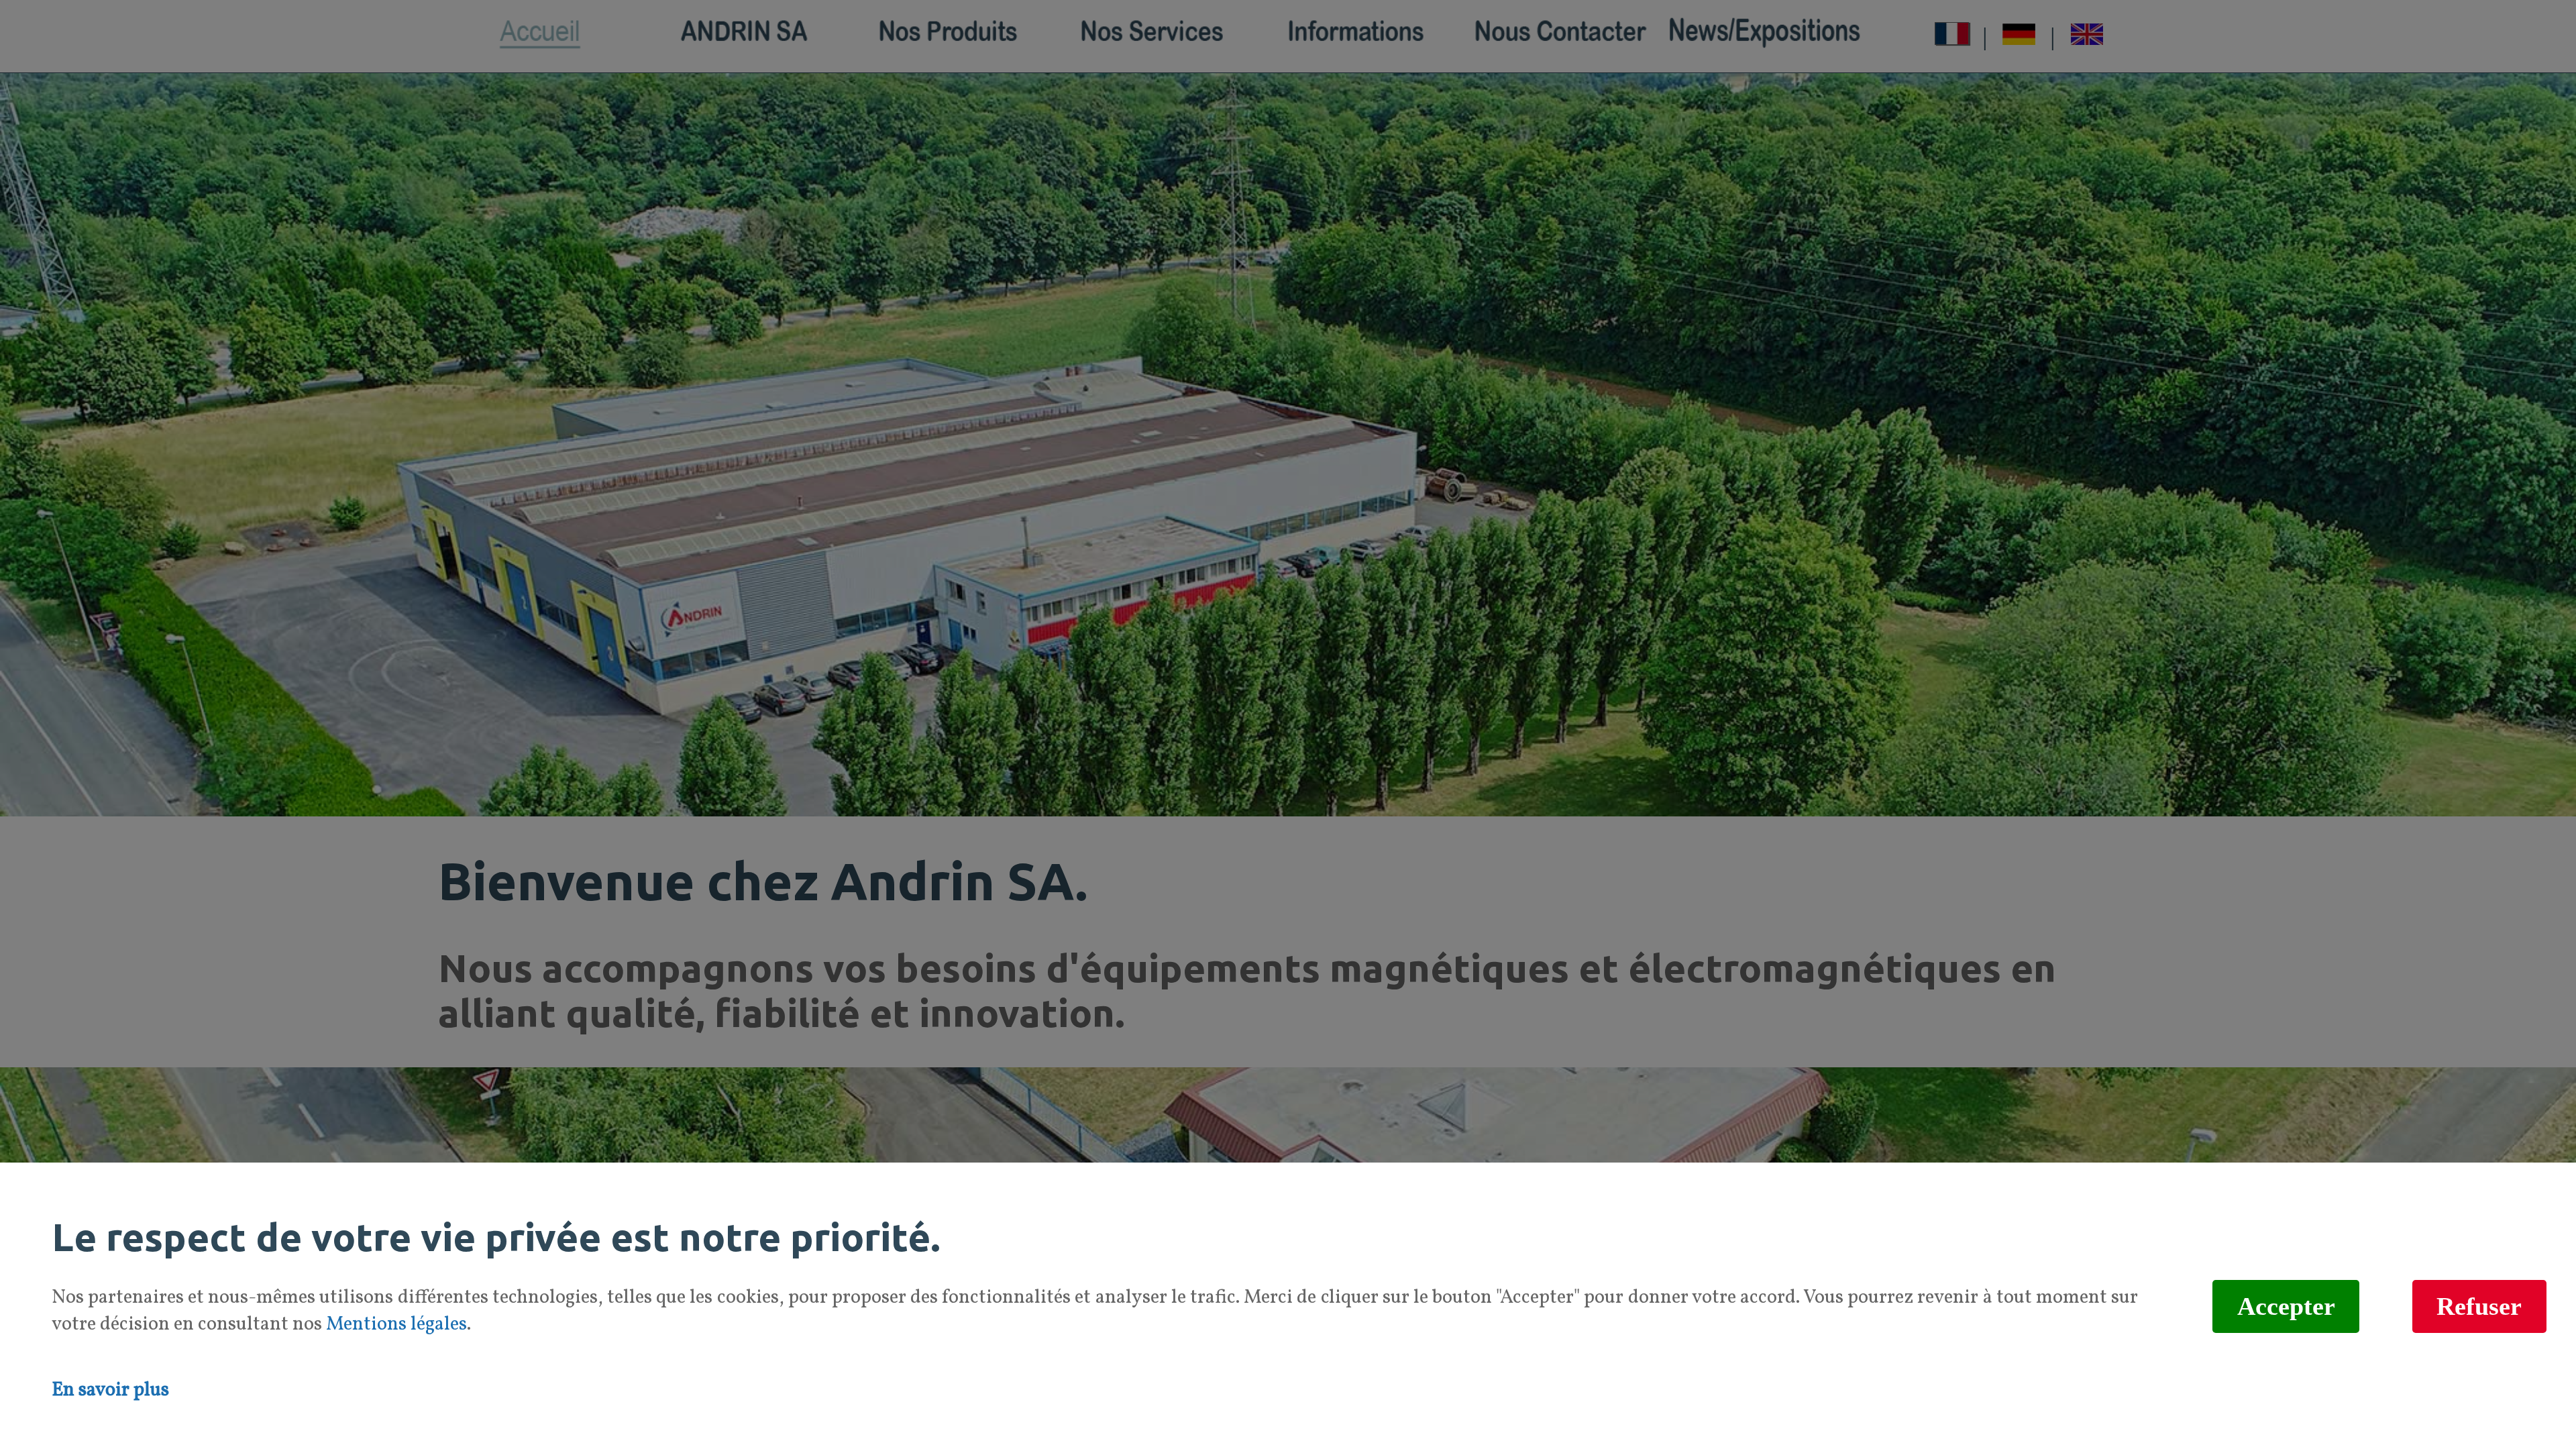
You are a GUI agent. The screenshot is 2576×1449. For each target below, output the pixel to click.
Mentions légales (396, 1325)
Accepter (2286, 1307)
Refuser (2479, 1307)
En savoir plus (110, 1391)
